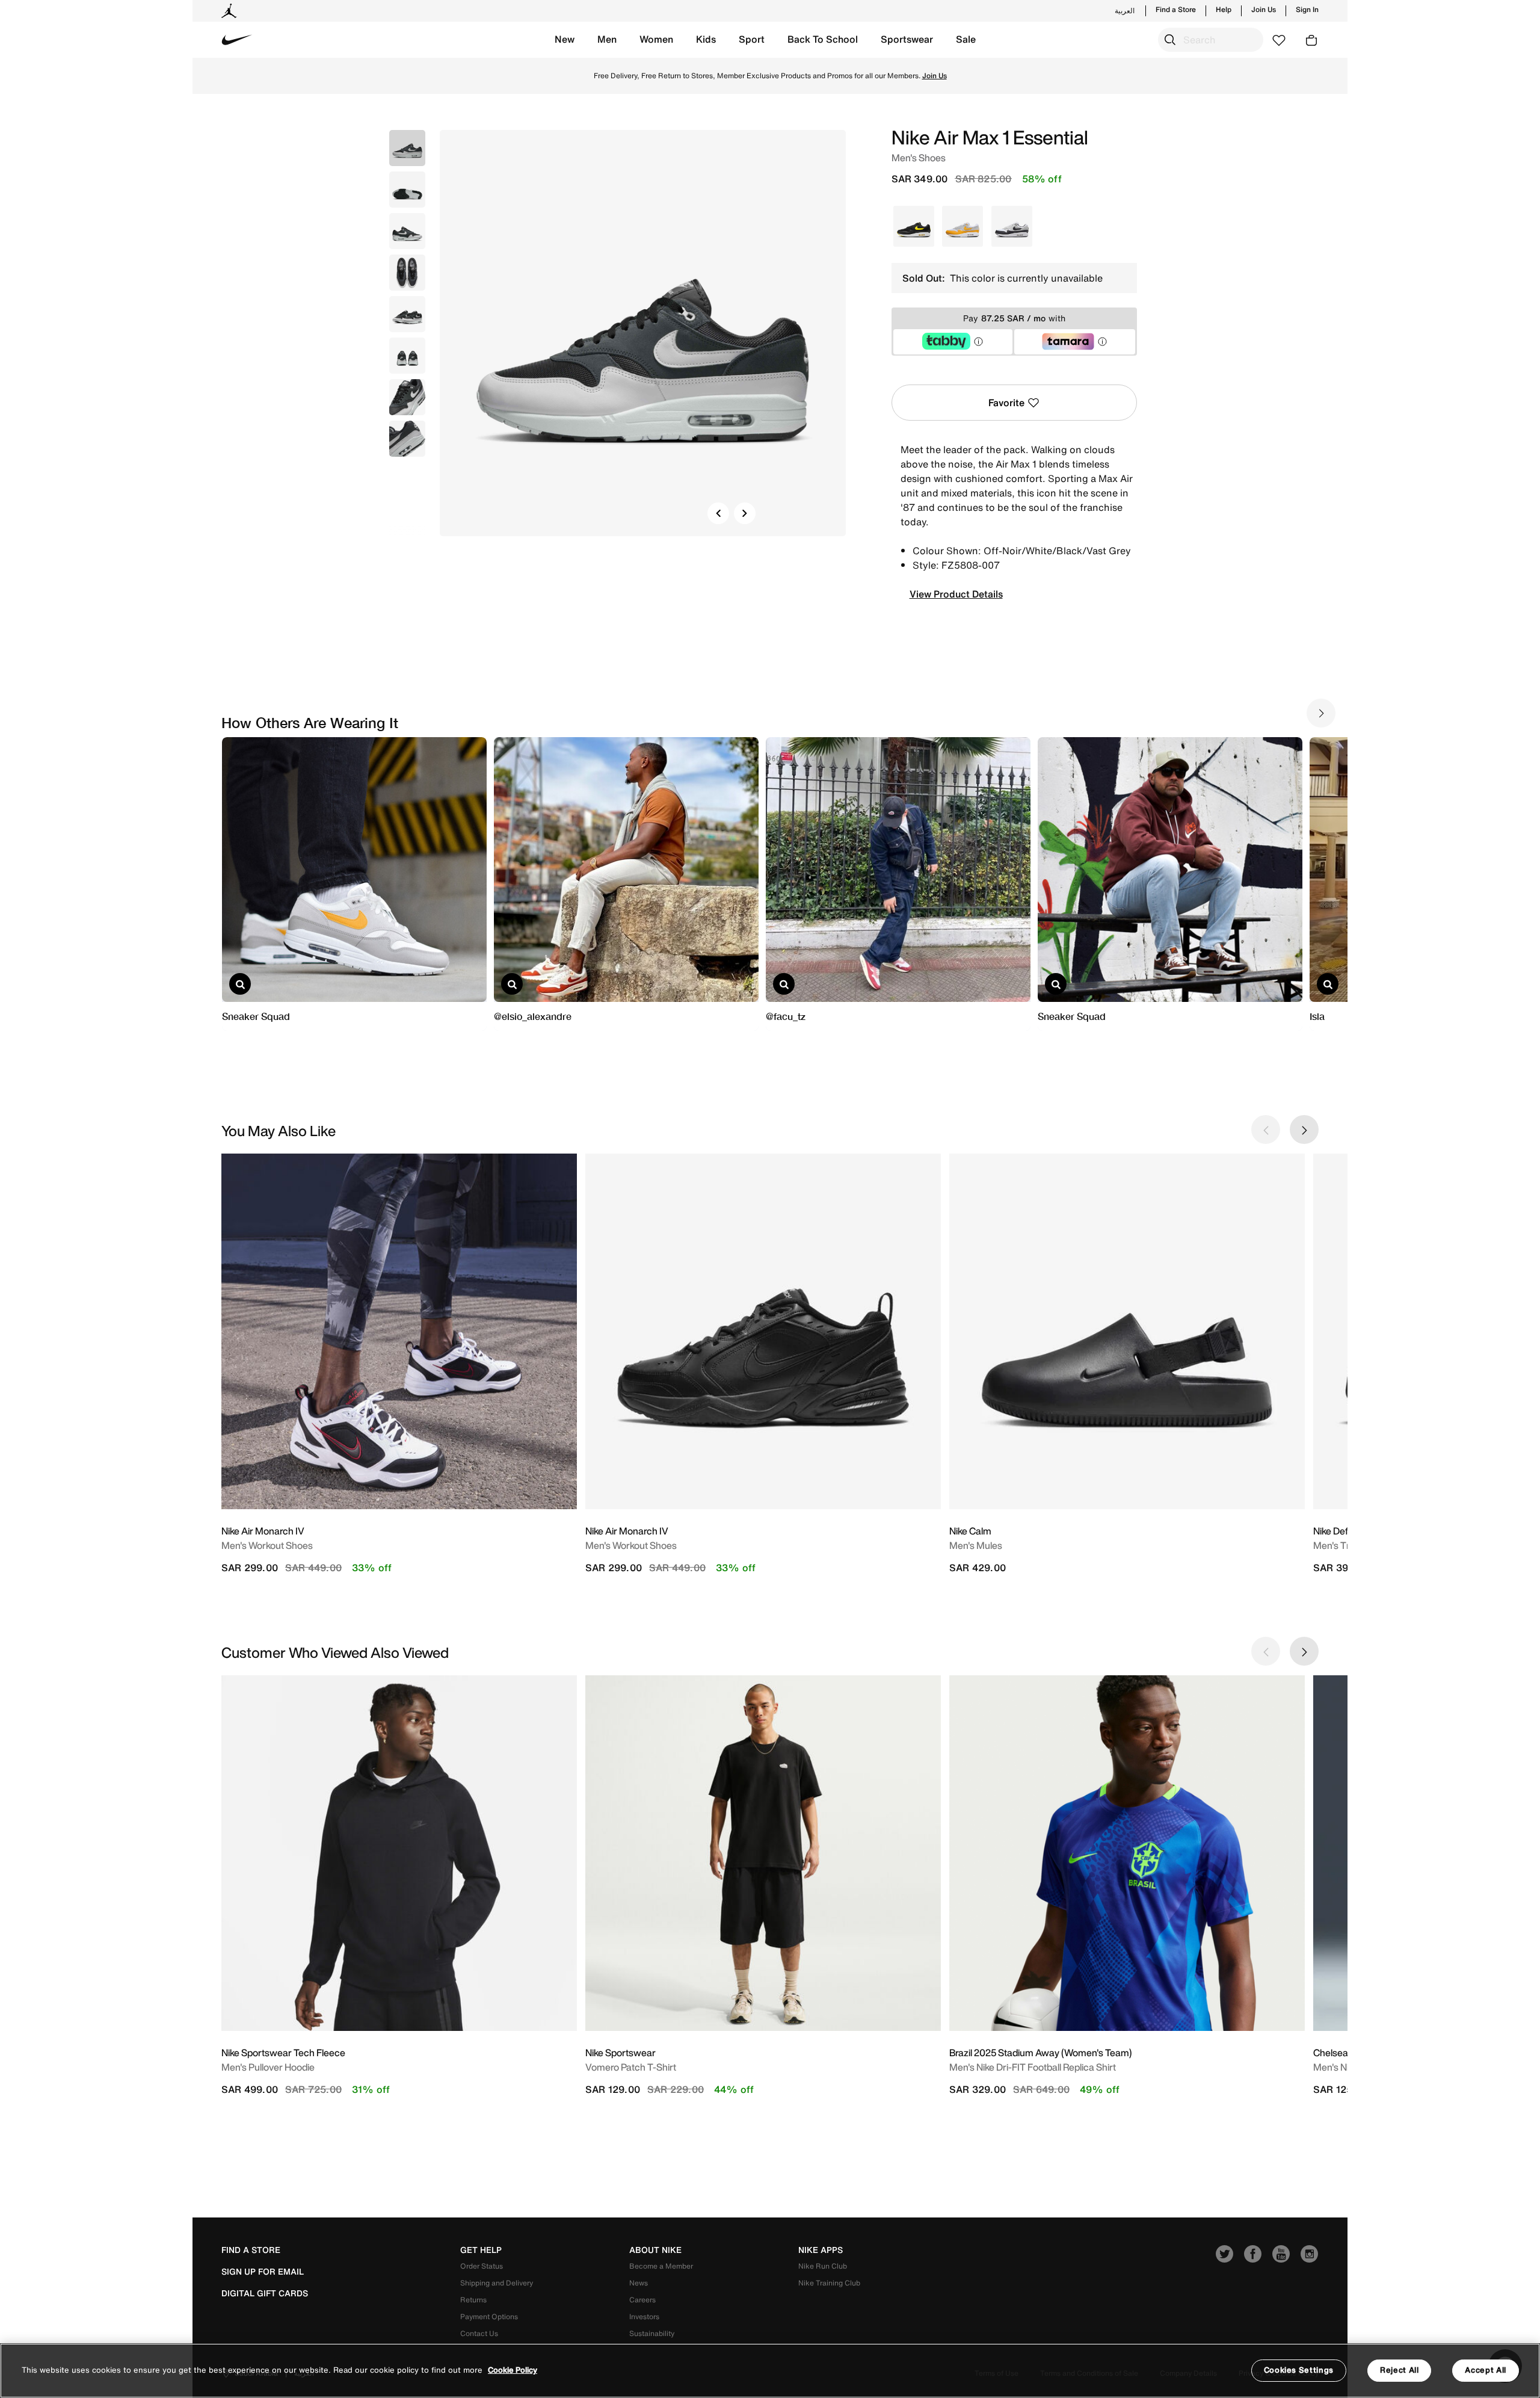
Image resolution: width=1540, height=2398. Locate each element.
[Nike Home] (237, 40)
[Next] (745, 513)
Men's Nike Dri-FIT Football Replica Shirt (1033, 2067)
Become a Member (661, 2266)
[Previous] (718, 513)
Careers (642, 2300)
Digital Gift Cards (265, 2293)
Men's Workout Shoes (267, 1545)
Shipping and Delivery (497, 2283)
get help (481, 2250)
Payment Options (489, 2316)
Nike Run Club (823, 2266)
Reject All (1400, 2370)
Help (1224, 10)
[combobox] (1211, 40)
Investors (644, 2316)
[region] (770, 2371)
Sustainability (652, 2333)
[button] (565, 40)
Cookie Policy (513, 2371)
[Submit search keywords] (1170, 40)
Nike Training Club (829, 2283)
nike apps (821, 2250)
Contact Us (479, 2333)
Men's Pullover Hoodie (268, 2067)
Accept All (1486, 2370)
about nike (655, 2250)
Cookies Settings (1299, 2370)
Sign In (1307, 10)
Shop (820, 76)
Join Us (1264, 10)
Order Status (482, 2266)
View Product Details (956, 594)
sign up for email (263, 2272)
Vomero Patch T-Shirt (631, 2067)
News (639, 2283)
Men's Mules (976, 1545)
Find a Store (1176, 10)
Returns (473, 2300)
